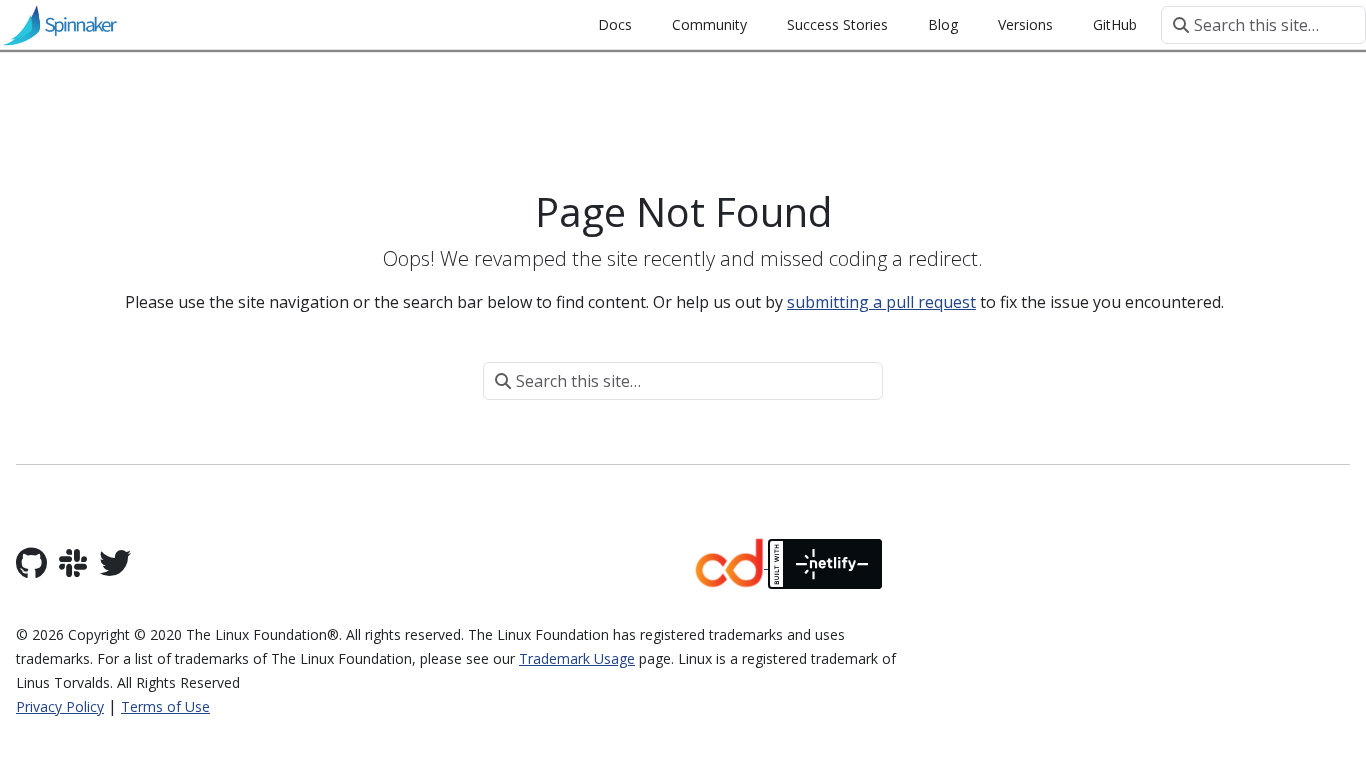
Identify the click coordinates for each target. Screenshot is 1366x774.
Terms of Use (165, 706)
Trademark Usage (577, 658)
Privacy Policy (60, 706)
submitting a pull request (881, 302)
